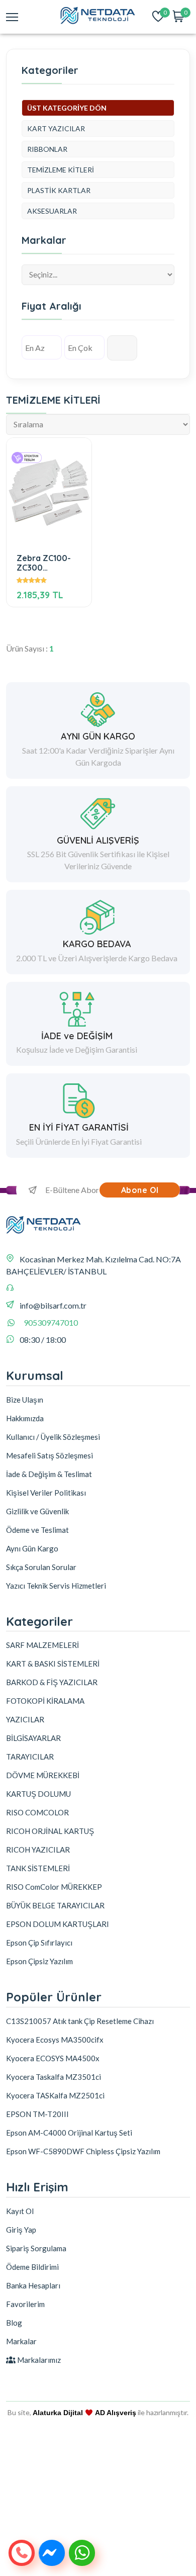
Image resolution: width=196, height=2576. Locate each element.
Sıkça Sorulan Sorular (41, 1567)
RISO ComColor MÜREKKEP (54, 1887)
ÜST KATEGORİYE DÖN (67, 108)
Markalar (21, 2341)
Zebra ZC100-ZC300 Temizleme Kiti (45, 563)
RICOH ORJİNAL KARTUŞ (50, 1831)
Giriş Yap (21, 2230)
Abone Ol (140, 1190)
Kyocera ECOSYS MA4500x (53, 2058)
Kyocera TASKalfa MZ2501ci (55, 2095)
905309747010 (51, 1322)
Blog (14, 2323)
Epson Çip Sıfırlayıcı (39, 1943)
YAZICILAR (25, 1719)
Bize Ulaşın (25, 1400)
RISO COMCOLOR (37, 1812)
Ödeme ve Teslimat (37, 1530)
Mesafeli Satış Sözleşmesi (50, 1455)
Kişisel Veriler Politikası (46, 1493)
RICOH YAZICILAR (38, 1850)
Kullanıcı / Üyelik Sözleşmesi (53, 1437)
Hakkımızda (25, 1418)
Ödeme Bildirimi (32, 2267)
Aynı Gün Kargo (32, 1548)
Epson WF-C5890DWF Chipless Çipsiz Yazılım (83, 2151)
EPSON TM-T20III (37, 2114)
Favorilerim (25, 2304)
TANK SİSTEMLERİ (38, 1868)
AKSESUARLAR (52, 211)
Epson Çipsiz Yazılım (39, 1961)
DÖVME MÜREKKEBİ (43, 1775)
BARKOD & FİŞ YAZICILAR (52, 1682)
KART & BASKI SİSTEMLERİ (53, 1664)
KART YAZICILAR (56, 128)
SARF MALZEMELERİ (42, 1645)
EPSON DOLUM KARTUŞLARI (58, 1924)
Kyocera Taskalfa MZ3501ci (54, 2077)
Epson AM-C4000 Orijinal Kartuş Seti (69, 2133)
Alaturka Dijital (58, 2413)
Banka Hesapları (33, 2285)
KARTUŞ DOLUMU (38, 1794)
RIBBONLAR (47, 149)
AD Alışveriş (116, 2413)
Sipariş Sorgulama (36, 2248)
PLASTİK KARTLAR (59, 190)
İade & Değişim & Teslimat (49, 1474)
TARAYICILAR (30, 1757)
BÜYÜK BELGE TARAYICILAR (55, 1905)
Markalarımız (38, 2360)
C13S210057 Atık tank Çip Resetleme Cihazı (80, 2021)
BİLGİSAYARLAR (33, 1738)
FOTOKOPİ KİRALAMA (45, 1701)
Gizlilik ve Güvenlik (37, 1511)
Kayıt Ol (20, 2211)
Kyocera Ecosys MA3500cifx (55, 2040)
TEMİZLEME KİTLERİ (61, 170)
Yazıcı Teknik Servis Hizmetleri (56, 1586)
